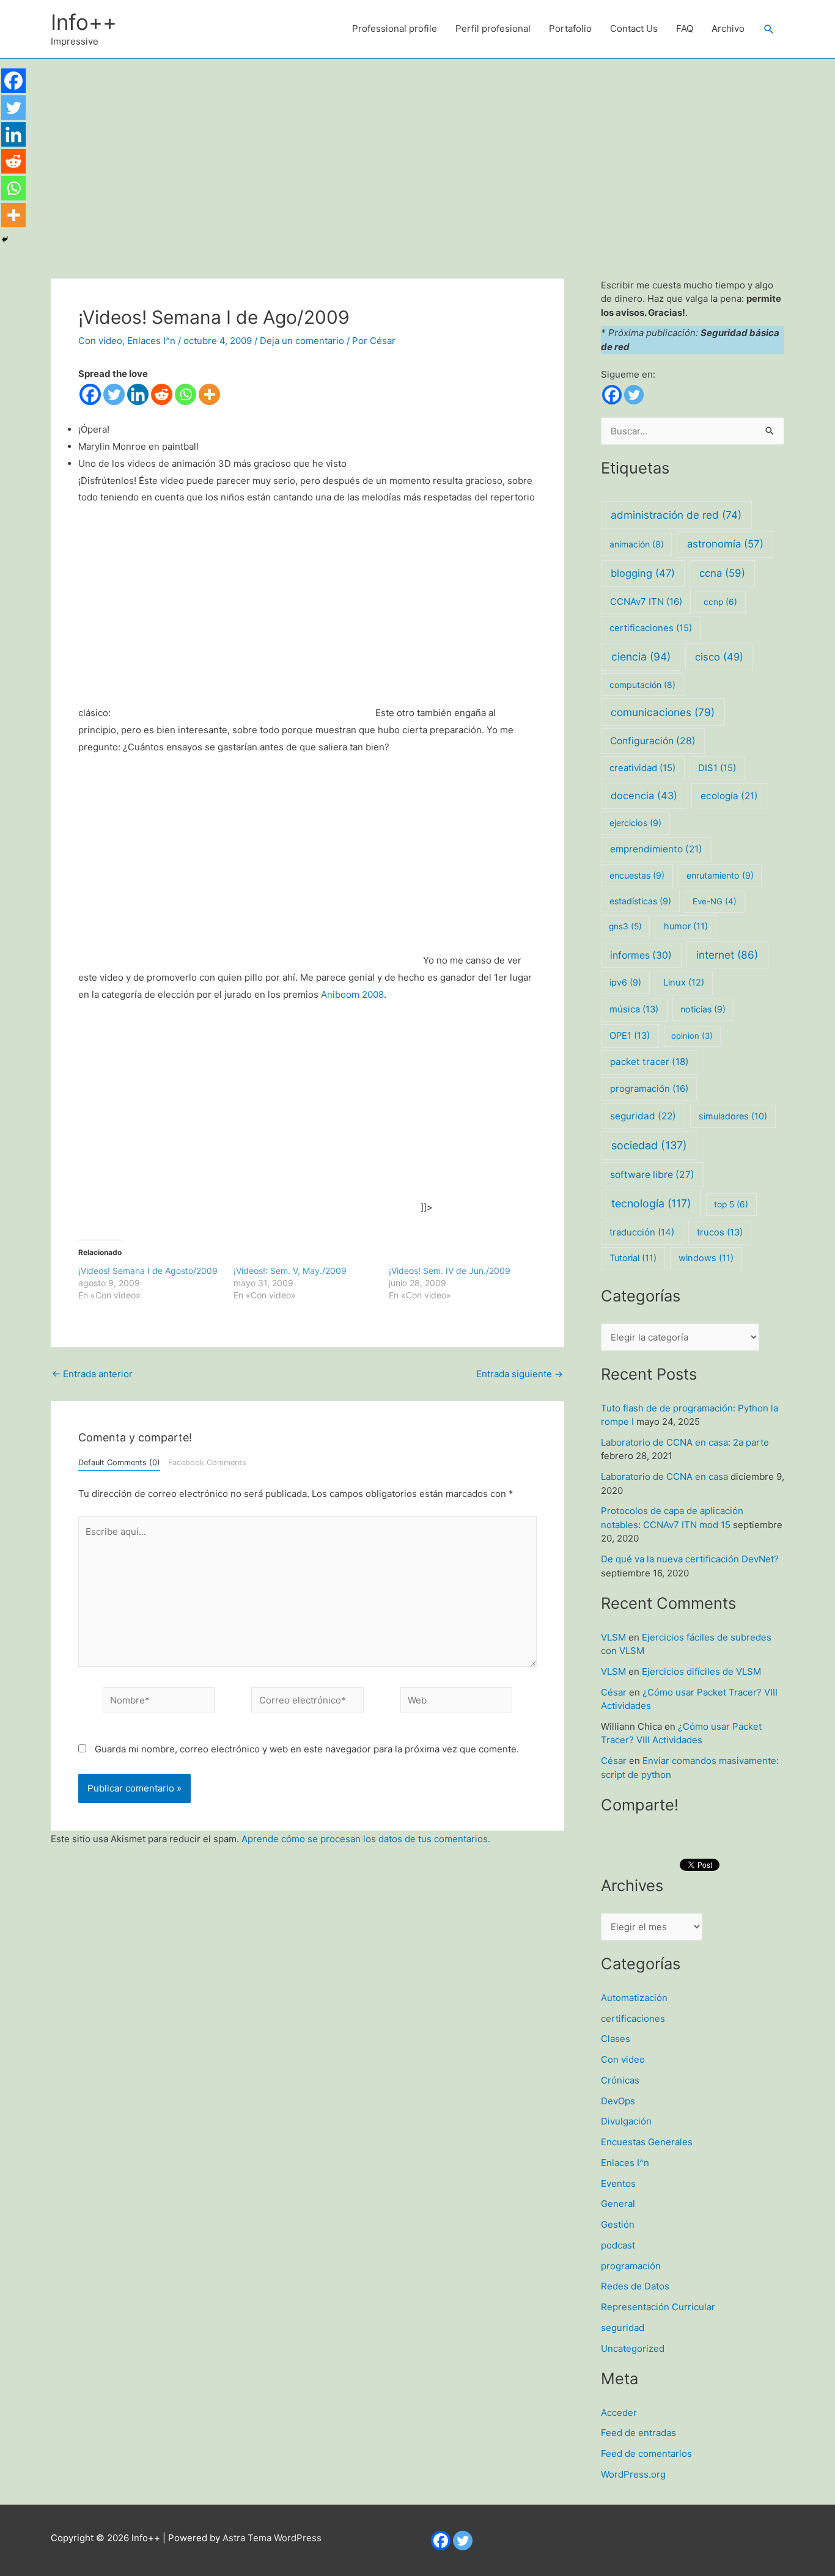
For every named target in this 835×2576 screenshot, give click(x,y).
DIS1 (717, 768)
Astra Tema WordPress (272, 2538)
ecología (729, 796)
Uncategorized (633, 2348)
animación (637, 544)
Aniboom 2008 (352, 994)
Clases (616, 2039)
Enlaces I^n (151, 341)
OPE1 (630, 1036)
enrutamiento (720, 875)
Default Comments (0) (119, 1462)
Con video (100, 341)
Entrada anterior (92, 1374)
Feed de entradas (638, 2433)
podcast (618, 2245)
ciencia (641, 657)
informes (641, 955)
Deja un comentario (302, 341)
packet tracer (649, 1062)
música (634, 1009)
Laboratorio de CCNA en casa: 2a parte (685, 1442)
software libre (652, 1175)
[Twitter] (114, 394)
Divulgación (626, 2121)
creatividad (642, 768)
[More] (209, 394)
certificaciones (651, 628)
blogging (643, 573)
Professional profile (395, 28)
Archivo (728, 28)
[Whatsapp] (186, 394)
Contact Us (634, 28)
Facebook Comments (207, 1462)
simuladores (733, 1116)
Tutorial (633, 1258)
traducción (642, 1232)
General (618, 2204)
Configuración (653, 741)
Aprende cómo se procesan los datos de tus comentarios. (366, 1839)
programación (649, 1089)
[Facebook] (90, 394)
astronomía (725, 544)
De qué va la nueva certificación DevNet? (690, 1559)
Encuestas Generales (647, 2142)
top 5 (731, 1204)
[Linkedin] (138, 394)
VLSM (613, 1637)
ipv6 (625, 982)
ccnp (720, 602)
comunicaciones (663, 712)
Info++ (84, 22)
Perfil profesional (493, 28)
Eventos (618, 2183)
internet (727, 955)
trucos (720, 1232)
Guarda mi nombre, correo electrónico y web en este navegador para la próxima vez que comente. (307, 1749)
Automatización (634, 1998)
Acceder (619, 2413)
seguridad (643, 1116)
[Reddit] (162, 394)
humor (686, 926)
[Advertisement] (417, 150)
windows (706, 1258)
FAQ (685, 28)
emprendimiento (656, 849)
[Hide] (5, 240)
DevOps (618, 2101)
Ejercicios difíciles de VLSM (701, 1671)
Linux (684, 982)
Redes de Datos (635, 2286)
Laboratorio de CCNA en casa (664, 1476)
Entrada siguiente (520, 1374)
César (614, 1692)
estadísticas (640, 901)
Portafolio (570, 28)
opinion (692, 1036)
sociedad (649, 1145)
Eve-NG (715, 901)
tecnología (651, 1203)
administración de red (676, 515)
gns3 (625, 926)
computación (642, 685)
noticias (703, 1009)
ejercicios (635, 823)
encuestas (637, 875)
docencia (644, 796)
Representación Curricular (658, 2307)
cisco (719, 657)
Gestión (618, 2224)
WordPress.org (633, 2474)
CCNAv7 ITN (646, 602)
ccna (722, 573)
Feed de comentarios (646, 2453)
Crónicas (620, 2080)
